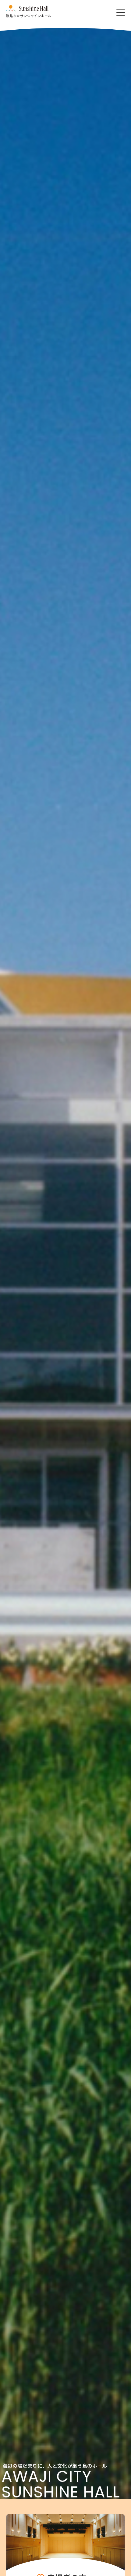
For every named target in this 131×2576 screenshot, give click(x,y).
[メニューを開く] (121, 13)
